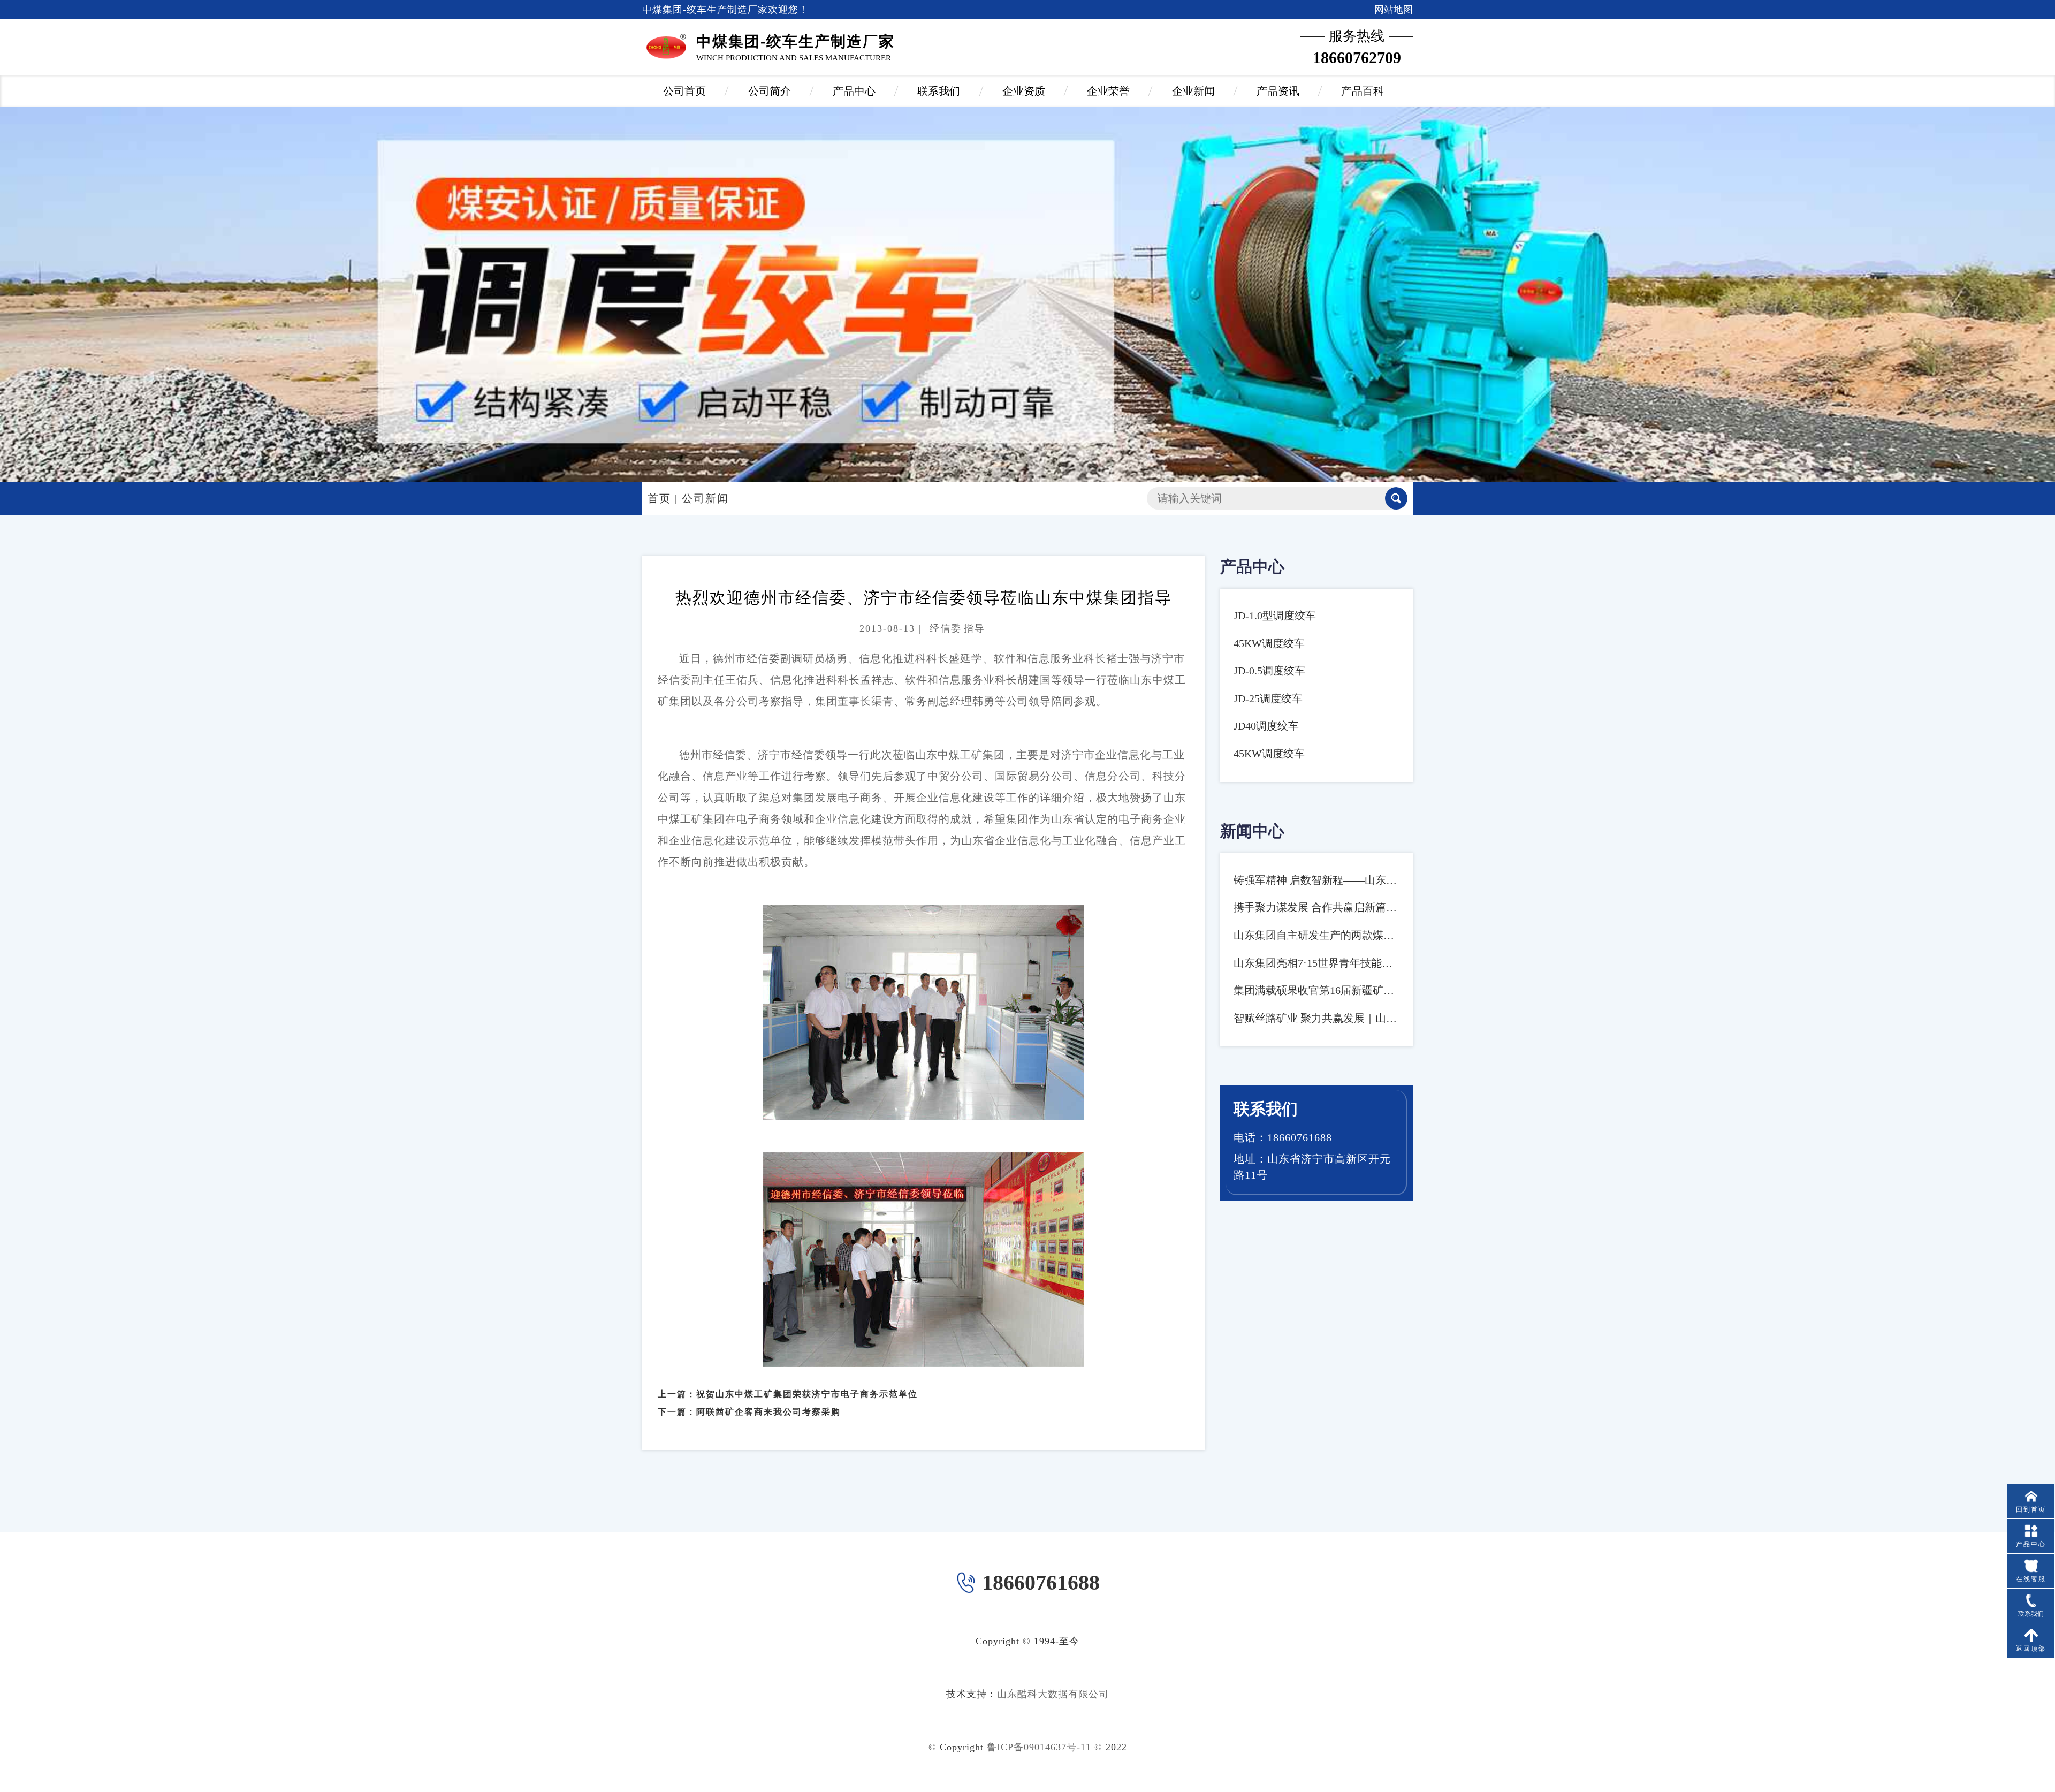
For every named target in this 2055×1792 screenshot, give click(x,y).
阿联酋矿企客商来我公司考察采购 (768, 1412)
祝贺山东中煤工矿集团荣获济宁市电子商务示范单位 (807, 1394)
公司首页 (684, 91)
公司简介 (770, 91)
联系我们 (939, 91)
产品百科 (1363, 91)
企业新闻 (1193, 91)
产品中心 (854, 91)
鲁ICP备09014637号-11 (1039, 1747)
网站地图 (1394, 10)
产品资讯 (1278, 91)
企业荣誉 (1108, 91)
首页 (659, 498)
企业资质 (1024, 91)
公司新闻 (705, 498)
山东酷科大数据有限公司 (1053, 1694)
